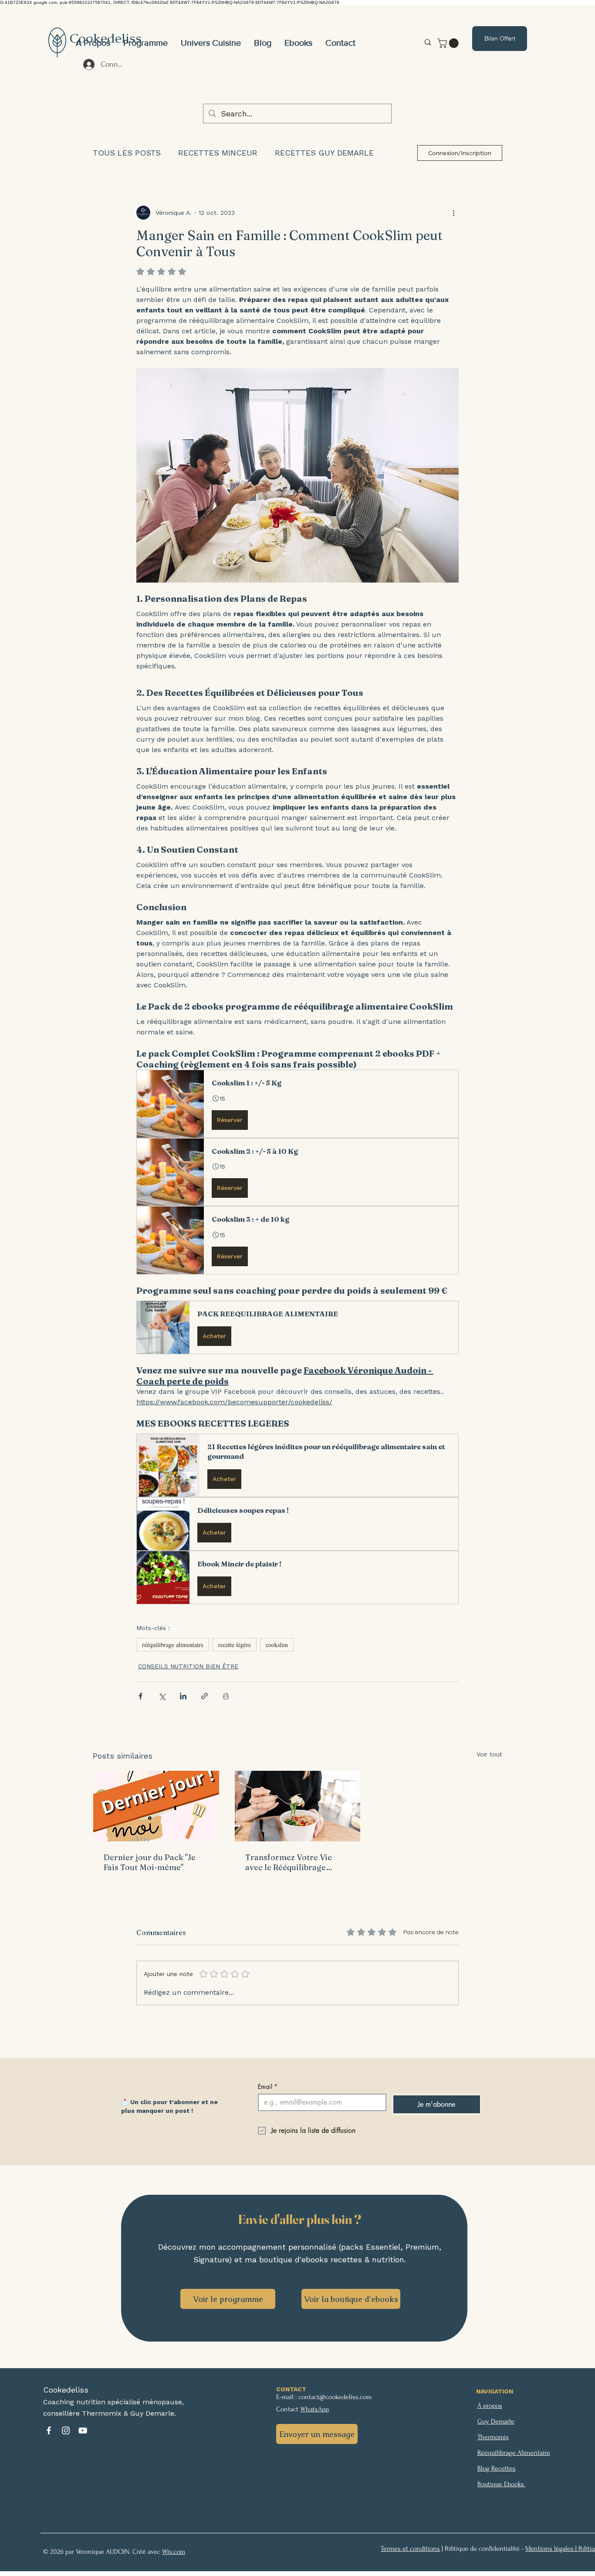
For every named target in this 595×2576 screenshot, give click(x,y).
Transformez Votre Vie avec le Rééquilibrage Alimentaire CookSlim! (289, 1862)
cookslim (277, 1645)
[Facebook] (49, 2430)
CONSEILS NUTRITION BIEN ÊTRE (188, 1666)
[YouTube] (83, 2430)
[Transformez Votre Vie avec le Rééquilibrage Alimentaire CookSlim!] (298, 1806)
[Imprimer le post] (226, 1696)
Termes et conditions (410, 2549)
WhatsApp (314, 2409)
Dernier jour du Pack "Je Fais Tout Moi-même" (150, 1862)
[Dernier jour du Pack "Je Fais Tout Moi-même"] (156, 1806)
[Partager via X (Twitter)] (162, 1696)
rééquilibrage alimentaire (173, 1645)
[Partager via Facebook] (140, 1696)
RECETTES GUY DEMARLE (324, 153)
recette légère (235, 1645)
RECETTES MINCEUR (218, 153)
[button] (211, 43)
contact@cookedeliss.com (335, 2397)
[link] (449, 43)
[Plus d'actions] (453, 213)
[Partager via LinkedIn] (183, 1696)
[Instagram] (66, 2430)
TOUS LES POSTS (127, 153)
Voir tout (489, 1754)
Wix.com (174, 2552)
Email (268, 2086)
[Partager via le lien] (205, 1696)
